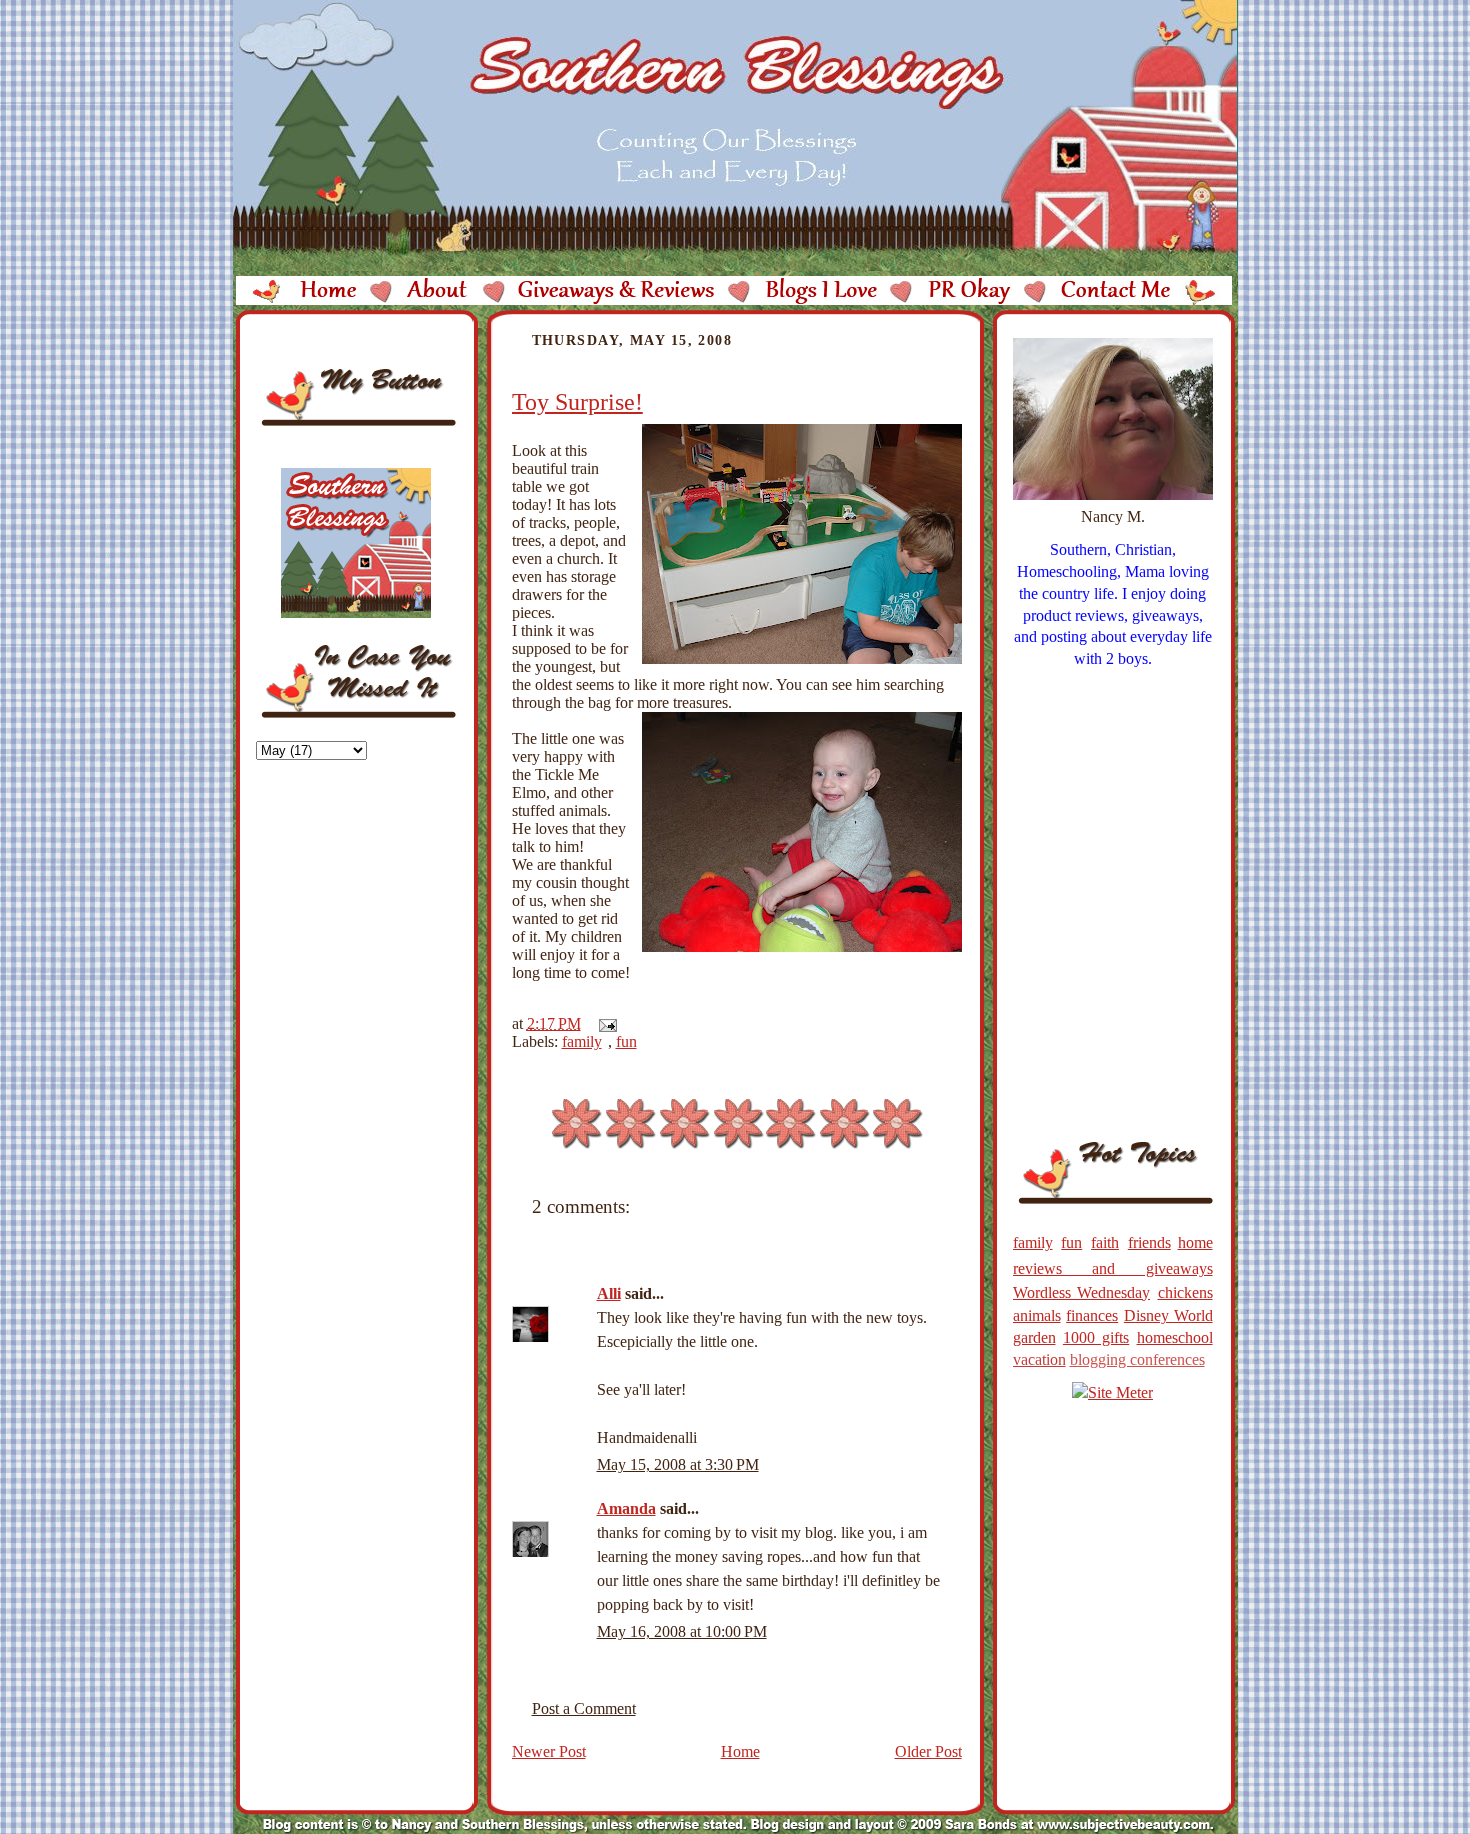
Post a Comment (584, 1708)
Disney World (1168, 1315)
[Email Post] (604, 1023)
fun (626, 1041)
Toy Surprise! (577, 402)
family (582, 1041)
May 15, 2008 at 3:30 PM (678, 1464)
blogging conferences (1137, 1359)
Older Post (928, 1751)
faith (1105, 1242)
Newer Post (549, 1751)
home (1195, 1242)
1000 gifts (1096, 1337)
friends (1149, 1242)
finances (1092, 1315)
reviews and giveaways (1113, 1268)
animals (1037, 1315)
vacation (1039, 1359)
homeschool (1175, 1337)
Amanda (626, 1508)
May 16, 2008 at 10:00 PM (682, 1631)
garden (1034, 1337)
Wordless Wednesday (1082, 1292)
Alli (609, 1293)
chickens (1185, 1292)
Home (740, 1751)
